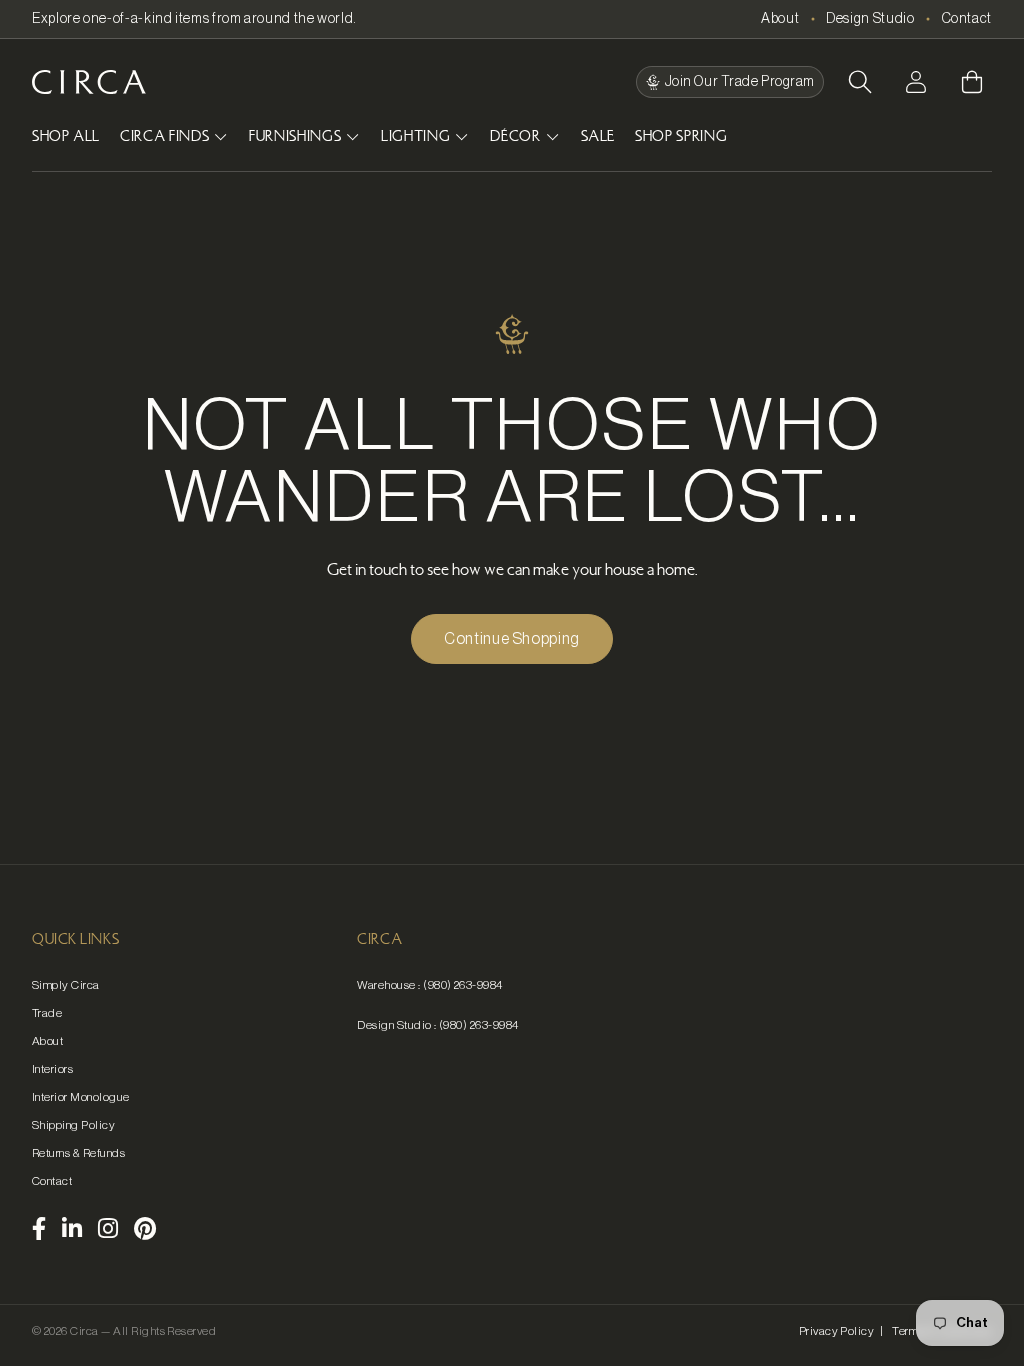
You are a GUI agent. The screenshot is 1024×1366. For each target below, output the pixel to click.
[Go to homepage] (89, 82)
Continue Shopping (512, 639)
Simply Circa (66, 985)
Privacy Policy (837, 1331)
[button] (860, 82)
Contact (967, 19)
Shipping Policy (73, 1125)
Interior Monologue (81, 1097)
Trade (47, 1013)
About (780, 19)
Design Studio (870, 19)
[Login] (916, 82)
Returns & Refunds (78, 1153)
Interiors (52, 1069)
